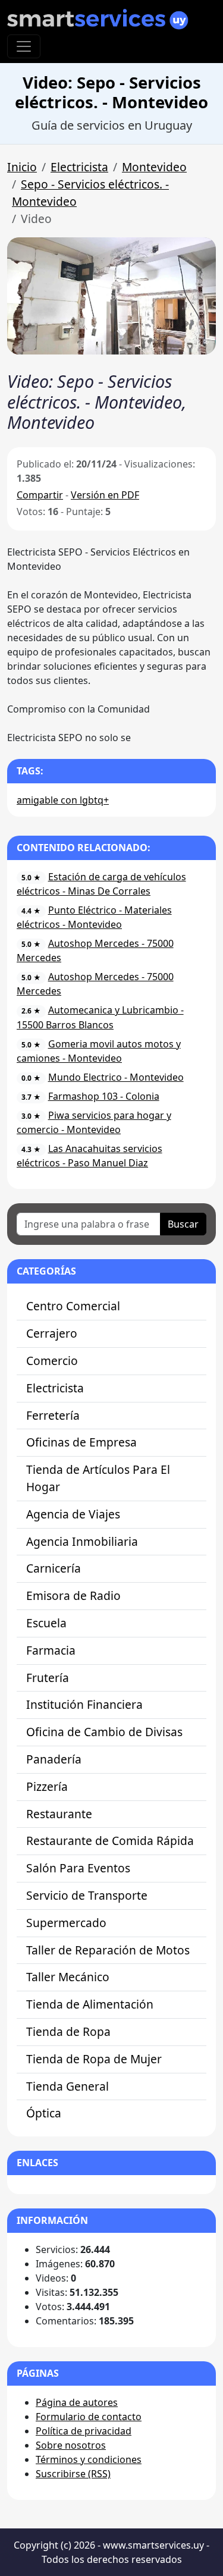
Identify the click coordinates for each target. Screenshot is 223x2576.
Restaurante (59, 1814)
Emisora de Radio (73, 1596)
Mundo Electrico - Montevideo (116, 1077)
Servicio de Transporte (87, 1895)
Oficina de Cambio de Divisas (104, 1732)
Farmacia (51, 1650)
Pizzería (47, 1786)
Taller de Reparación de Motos (108, 1950)
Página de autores (77, 2402)
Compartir (40, 495)
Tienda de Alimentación (90, 2004)
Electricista (79, 167)
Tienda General (67, 2086)
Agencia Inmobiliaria (82, 1541)
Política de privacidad (84, 2431)
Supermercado (66, 1923)
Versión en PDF (105, 495)
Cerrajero (52, 1333)
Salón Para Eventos (78, 1868)
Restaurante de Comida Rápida (110, 1841)
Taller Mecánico (68, 1977)
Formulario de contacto (89, 2417)
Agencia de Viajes (73, 1514)
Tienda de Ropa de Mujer (94, 2059)
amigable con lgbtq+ (63, 800)
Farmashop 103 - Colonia (104, 1096)
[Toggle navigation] (24, 46)
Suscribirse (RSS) (73, 2474)
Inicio (22, 167)
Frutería (48, 1678)
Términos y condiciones (89, 2459)
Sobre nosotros (71, 2445)
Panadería (54, 1759)
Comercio (52, 1361)
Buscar (183, 1224)
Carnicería (54, 1568)
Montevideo (154, 167)
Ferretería (53, 1415)
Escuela (46, 1623)
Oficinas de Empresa (81, 1442)
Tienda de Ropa (68, 2031)
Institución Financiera (84, 1704)
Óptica (44, 2113)
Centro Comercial (73, 1306)
